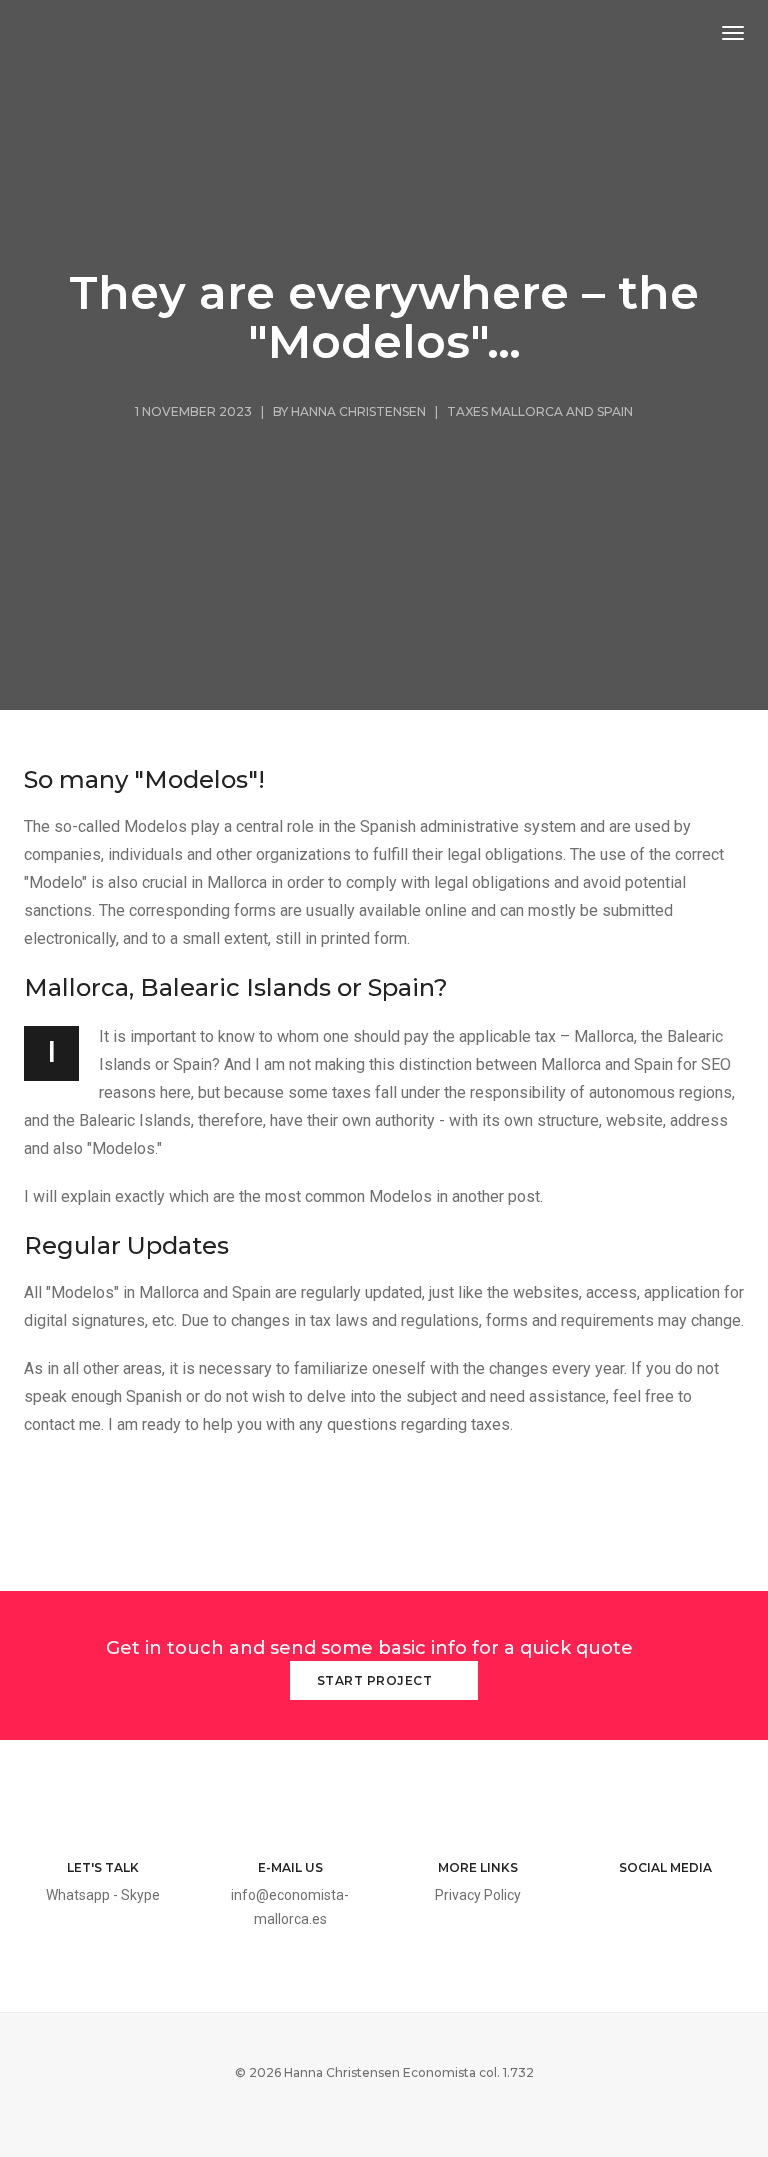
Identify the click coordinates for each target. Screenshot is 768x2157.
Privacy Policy (478, 1895)
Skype (140, 1895)
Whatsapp (78, 1895)
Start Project (376, 1680)
